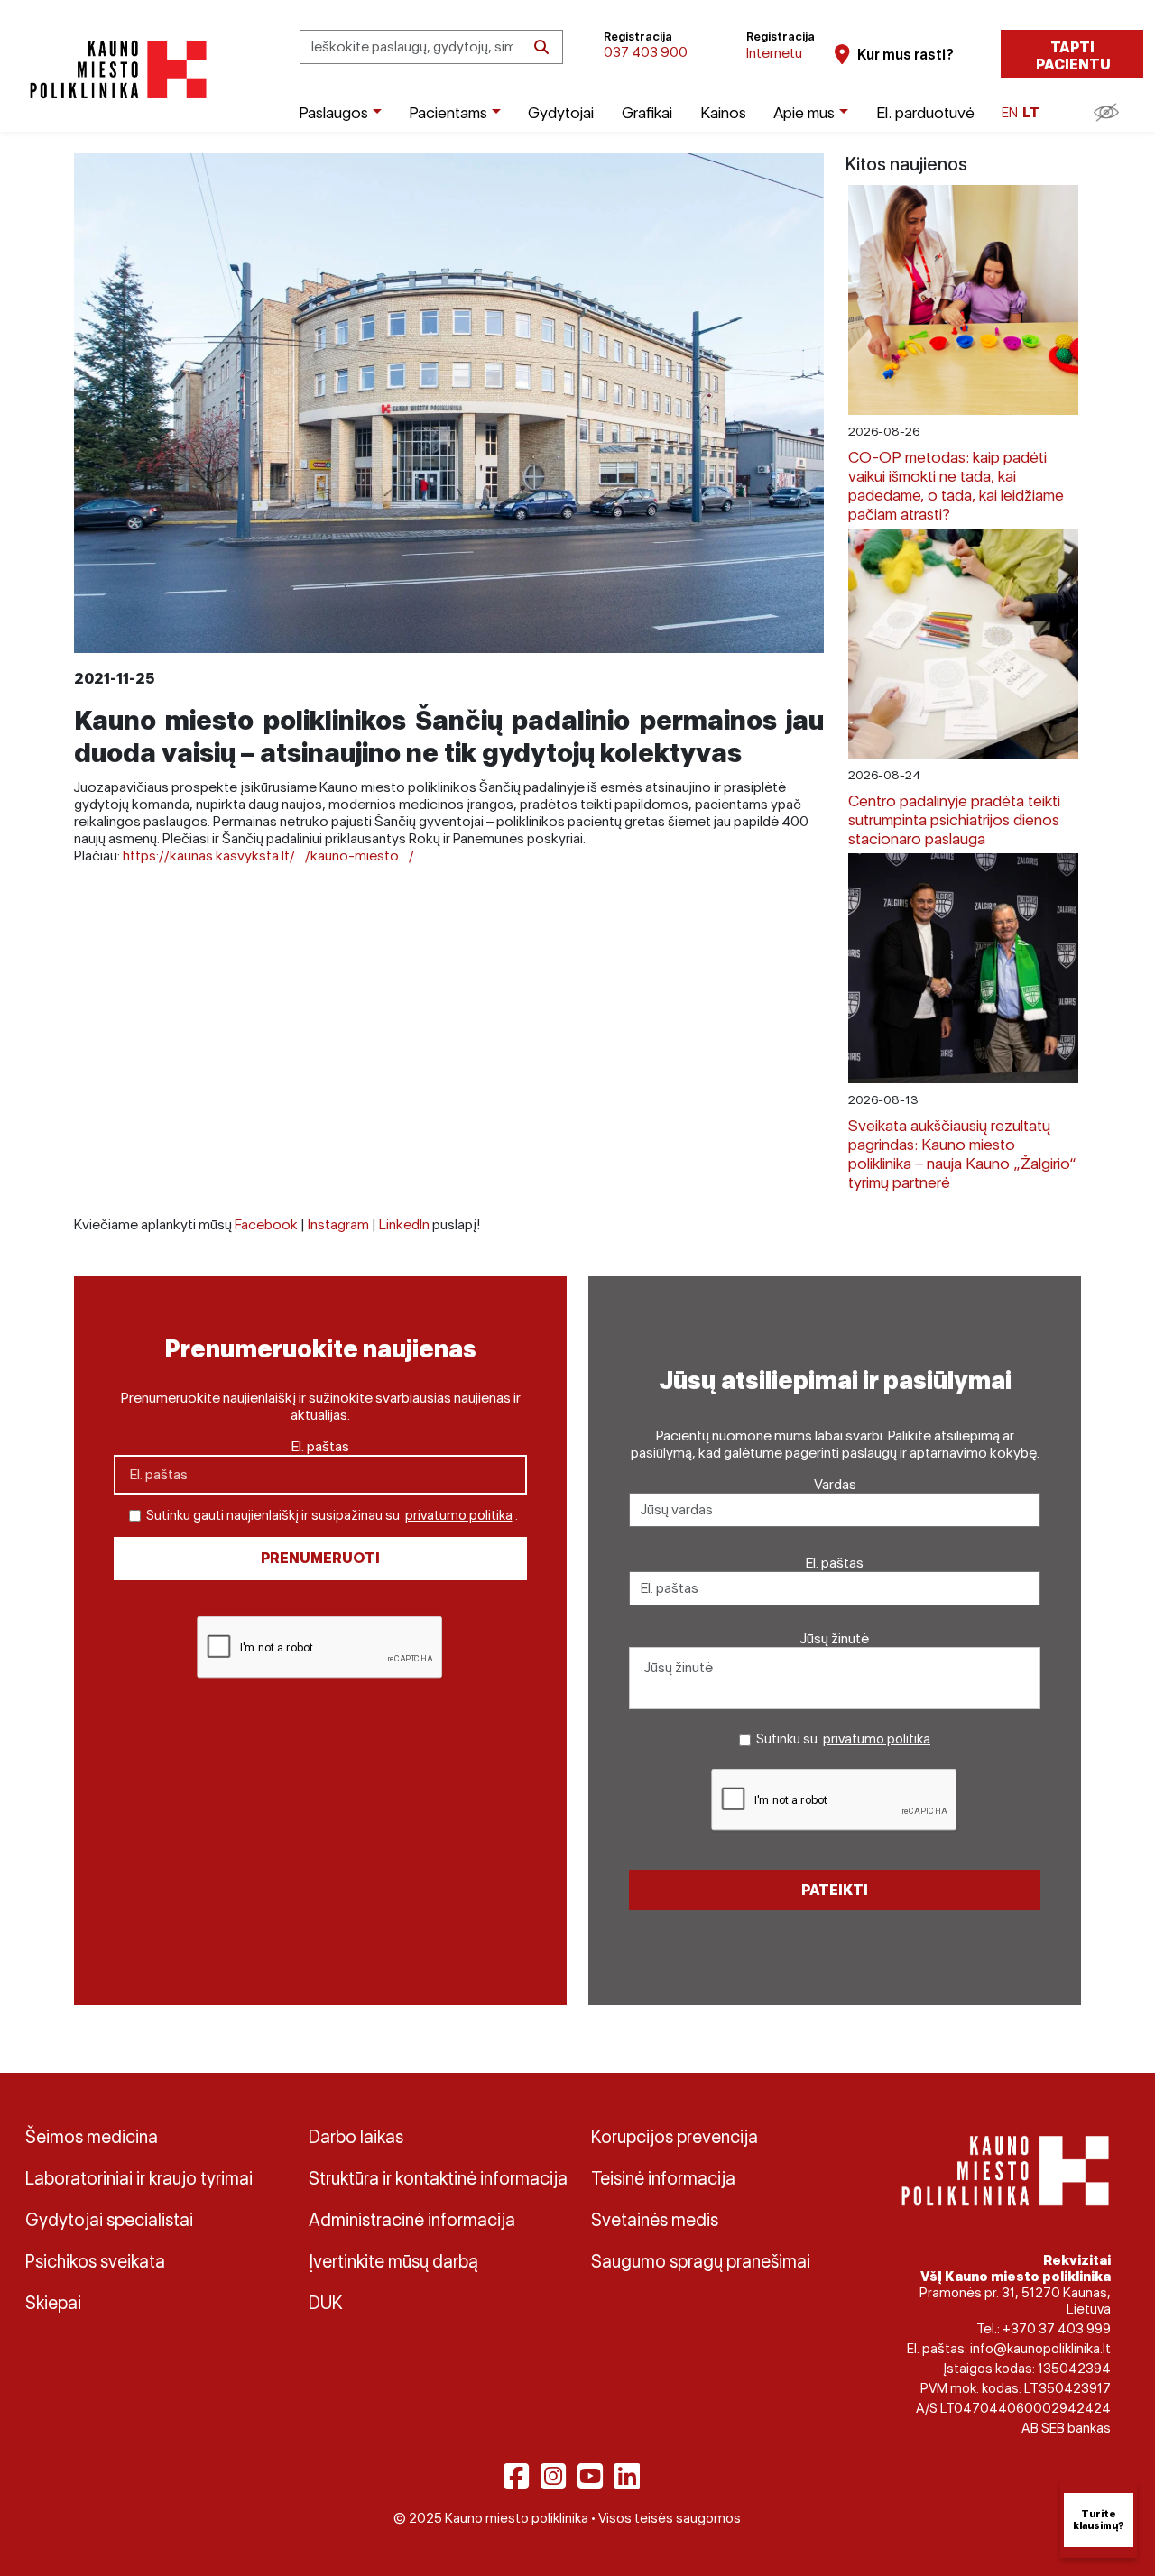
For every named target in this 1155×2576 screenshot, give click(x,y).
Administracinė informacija (412, 2220)
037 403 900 (646, 52)
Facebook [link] (266, 1224)
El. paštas (320, 1446)
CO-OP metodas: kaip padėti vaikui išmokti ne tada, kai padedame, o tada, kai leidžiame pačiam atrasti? (956, 485)
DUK (326, 2303)
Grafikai (647, 112)
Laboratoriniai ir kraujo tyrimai (139, 2178)
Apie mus (804, 112)
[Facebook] (516, 2476)
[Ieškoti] (541, 47)
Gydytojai (561, 112)
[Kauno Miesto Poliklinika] (115, 70)
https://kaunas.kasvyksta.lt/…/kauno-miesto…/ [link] (268, 856)
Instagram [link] (338, 1224)
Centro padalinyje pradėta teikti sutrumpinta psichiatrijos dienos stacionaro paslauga (954, 819)
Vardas (835, 1484)
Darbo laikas (356, 2137)
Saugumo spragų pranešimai (701, 2261)
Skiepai (53, 2303)
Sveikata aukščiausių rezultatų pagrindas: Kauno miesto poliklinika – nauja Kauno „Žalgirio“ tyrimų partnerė (962, 1154)
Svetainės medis (655, 2220)
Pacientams (448, 112)
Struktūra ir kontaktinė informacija (437, 2178)
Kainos (723, 112)
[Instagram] (553, 2476)
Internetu (774, 53)
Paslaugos (333, 112)
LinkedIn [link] (404, 1224)
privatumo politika (459, 1515)
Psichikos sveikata (95, 2261)
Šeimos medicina (92, 2137)
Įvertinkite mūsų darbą (393, 2261)
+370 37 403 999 (1057, 2329)
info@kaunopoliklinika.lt (1040, 2349)
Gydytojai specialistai (109, 2220)
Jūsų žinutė (835, 1638)
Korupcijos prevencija (675, 2137)
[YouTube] (590, 2476)
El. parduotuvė (925, 112)
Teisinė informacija (663, 2178)
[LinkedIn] (627, 2476)
